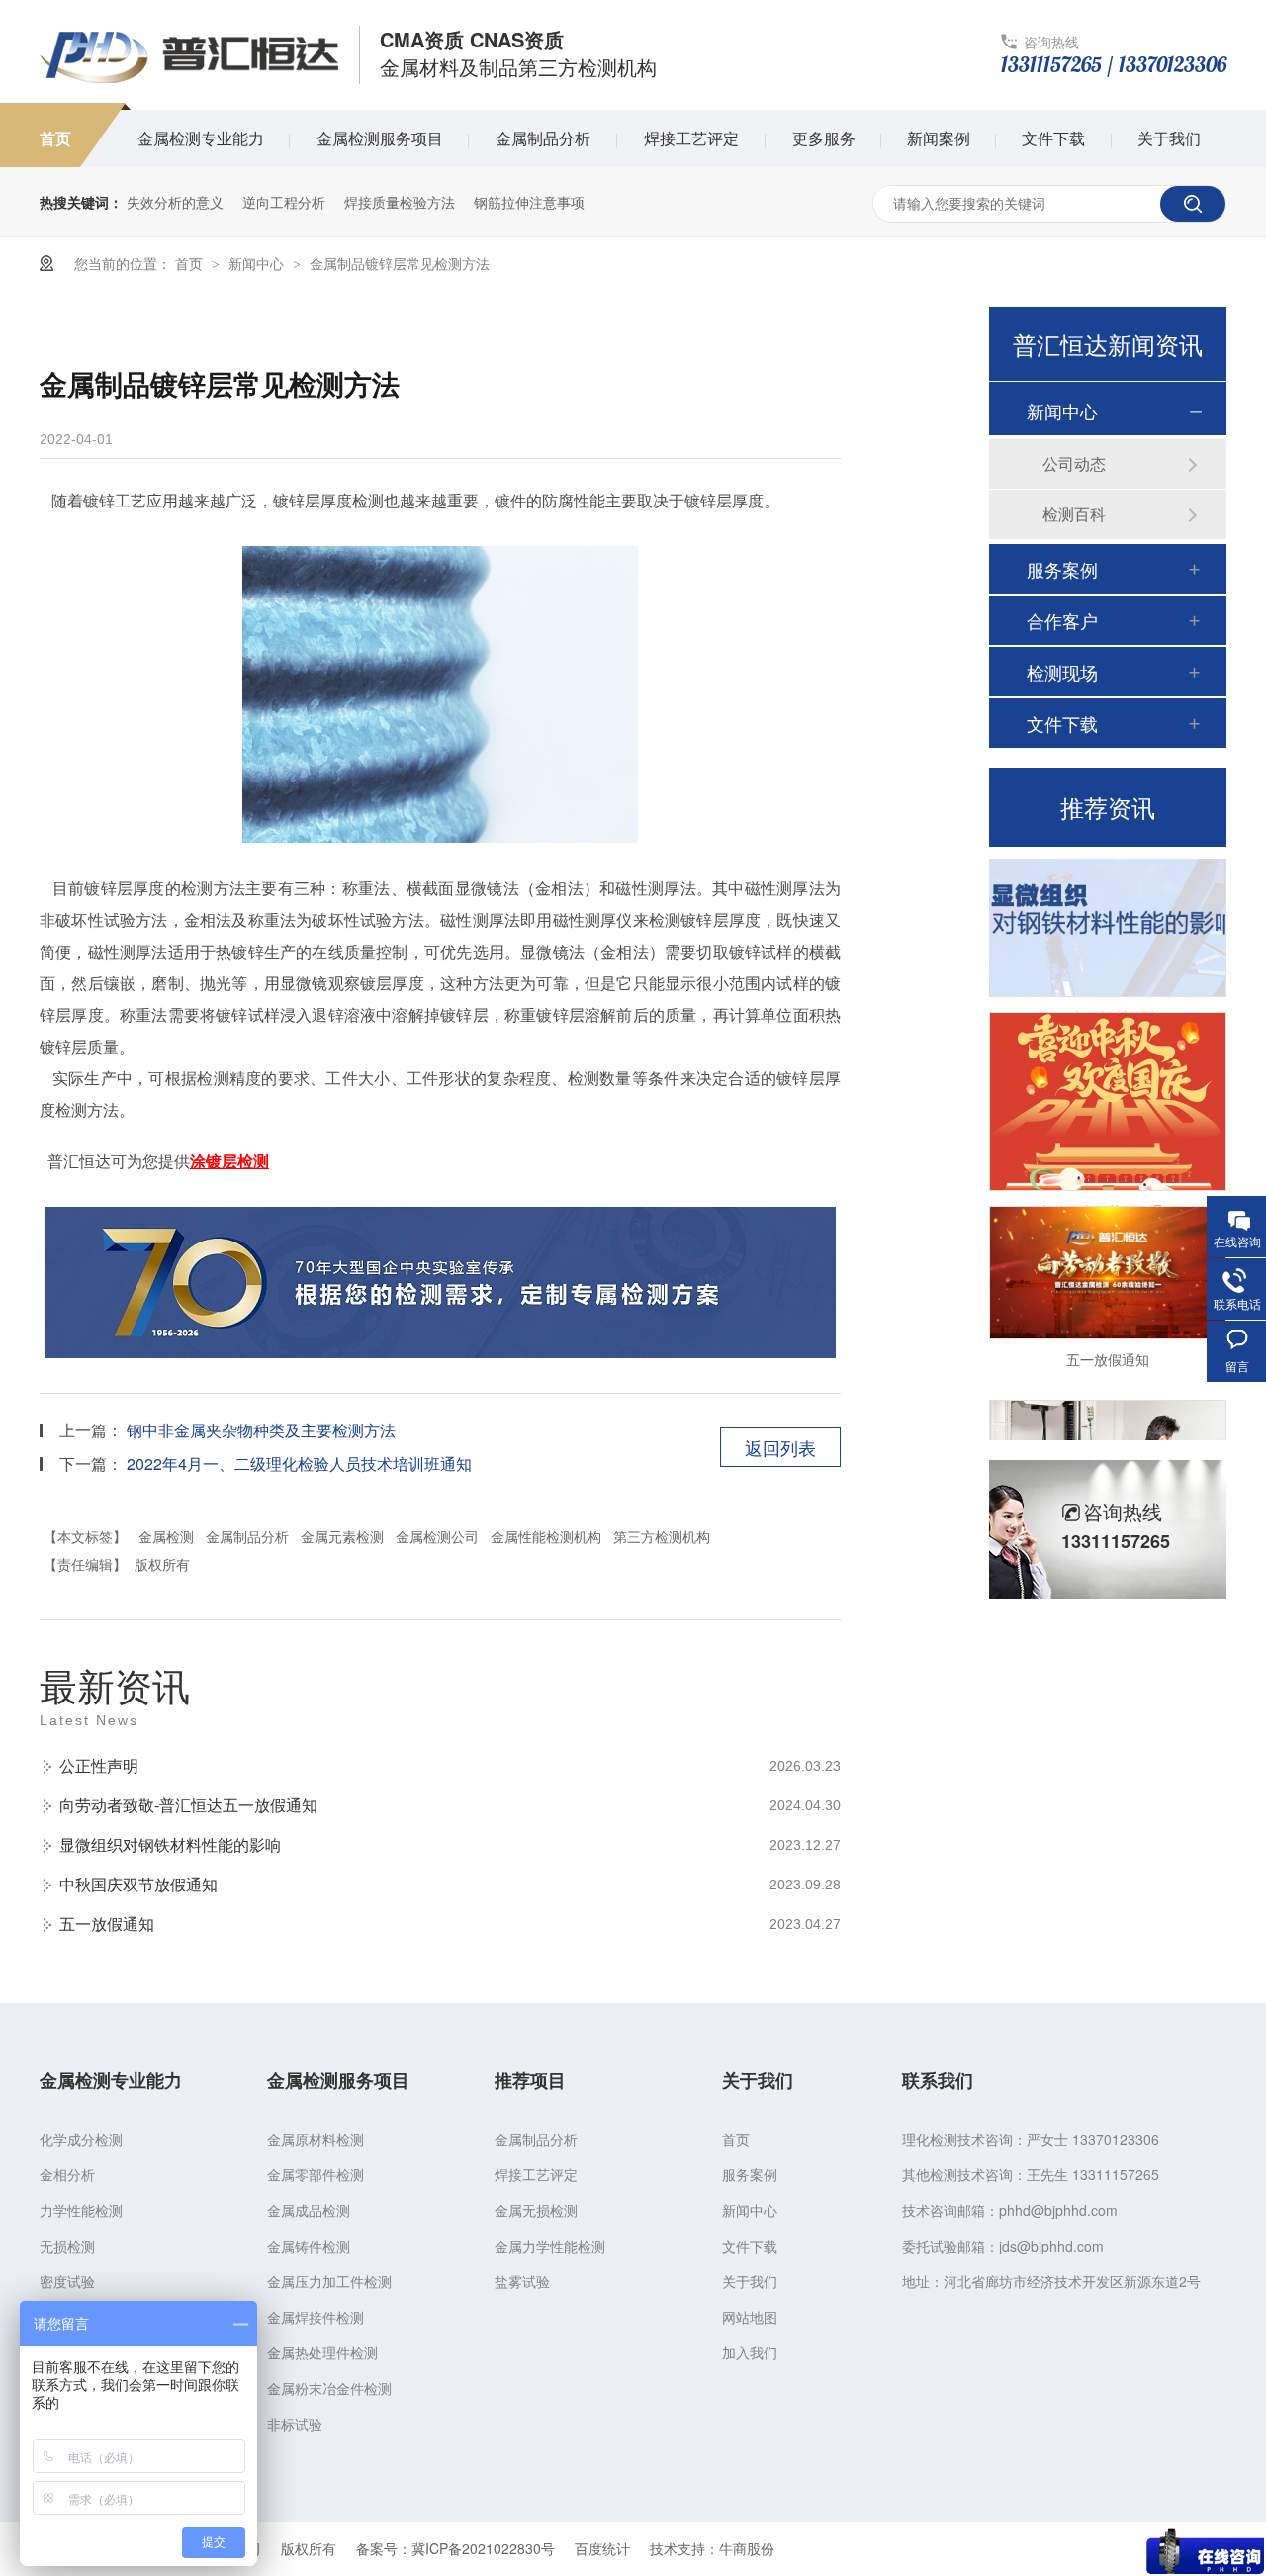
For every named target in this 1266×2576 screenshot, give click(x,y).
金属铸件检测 (309, 2246)
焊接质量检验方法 (400, 202)
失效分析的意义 (175, 202)
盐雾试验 (522, 2281)
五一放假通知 (107, 1924)
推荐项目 (530, 2080)
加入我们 (750, 2352)
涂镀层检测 (229, 1161)
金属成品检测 (309, 2210)
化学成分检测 (81, 2139)
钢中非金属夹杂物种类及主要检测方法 (261, 1430)
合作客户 (1062, 620)
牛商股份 (747, 2548)
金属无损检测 (536, 2210)
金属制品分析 (543, 138)
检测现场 (1062, 672)
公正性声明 (99, 1765)
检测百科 (1074, 514)
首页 (55, 138)
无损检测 (67, 2246)
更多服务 (824, 138)
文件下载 (1053, 138)
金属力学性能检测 (550, 2246)
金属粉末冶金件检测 (329, 2388)
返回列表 (780, 1447)
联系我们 (938, 2080)
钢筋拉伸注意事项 (529, 202)
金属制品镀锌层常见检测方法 (400, 263)
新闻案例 (939, 138)
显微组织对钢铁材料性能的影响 (170, 1844)
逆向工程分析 (284, 202)
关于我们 (1169, 138)
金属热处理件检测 (322, 2352)
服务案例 (1062, 569)
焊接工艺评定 (691, 138)
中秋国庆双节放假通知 (138, 1884)
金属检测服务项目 (380, 138)
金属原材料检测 (316, 2139)
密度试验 (67, 2281)
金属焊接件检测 (316, 2317)
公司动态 (1074, 463)
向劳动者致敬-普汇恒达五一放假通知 (188, 1805)
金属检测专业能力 (201, 138)
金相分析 (67, 2174)
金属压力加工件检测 (329, 2281)
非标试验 (295, 2424)
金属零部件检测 (316, 2174)
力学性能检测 (81, 2210)
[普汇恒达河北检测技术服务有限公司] (189, 81)
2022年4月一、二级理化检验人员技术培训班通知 (299, 1464)
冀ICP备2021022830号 (483, 2548)
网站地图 (750, 2317)
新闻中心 (258, 263)
